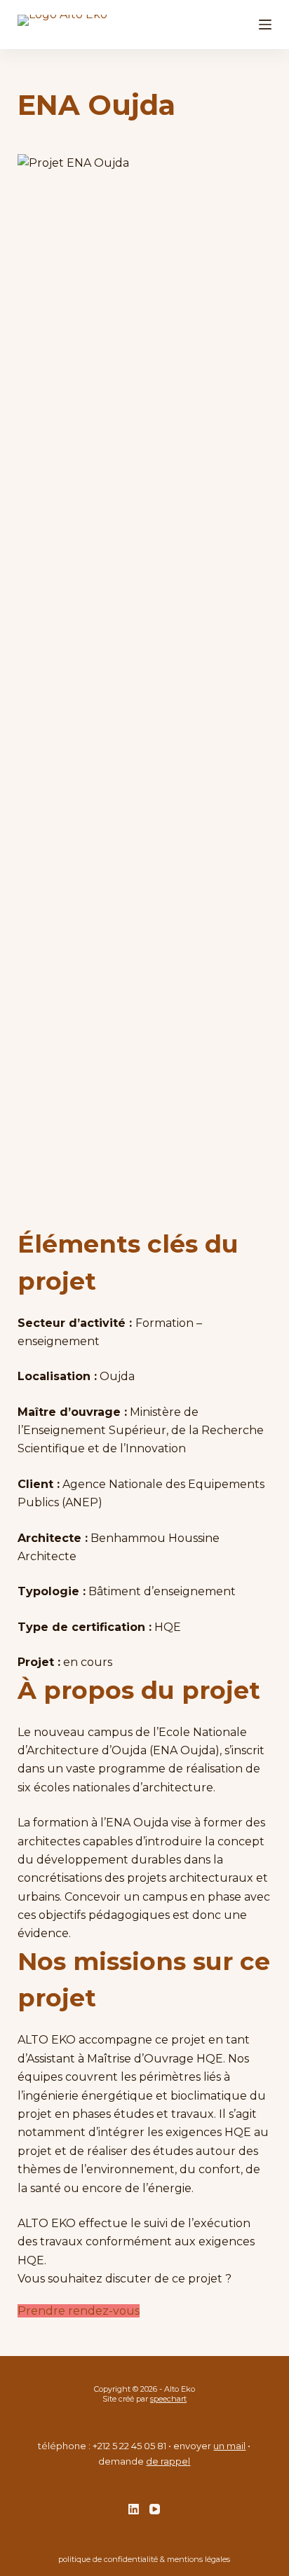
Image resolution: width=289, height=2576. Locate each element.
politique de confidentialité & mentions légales (144, 2559)
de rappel (168, 2461)
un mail (229, 2446)
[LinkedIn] (134, 2509)
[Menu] (265, 25)
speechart (168, 2399)
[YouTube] (155, 2509)
